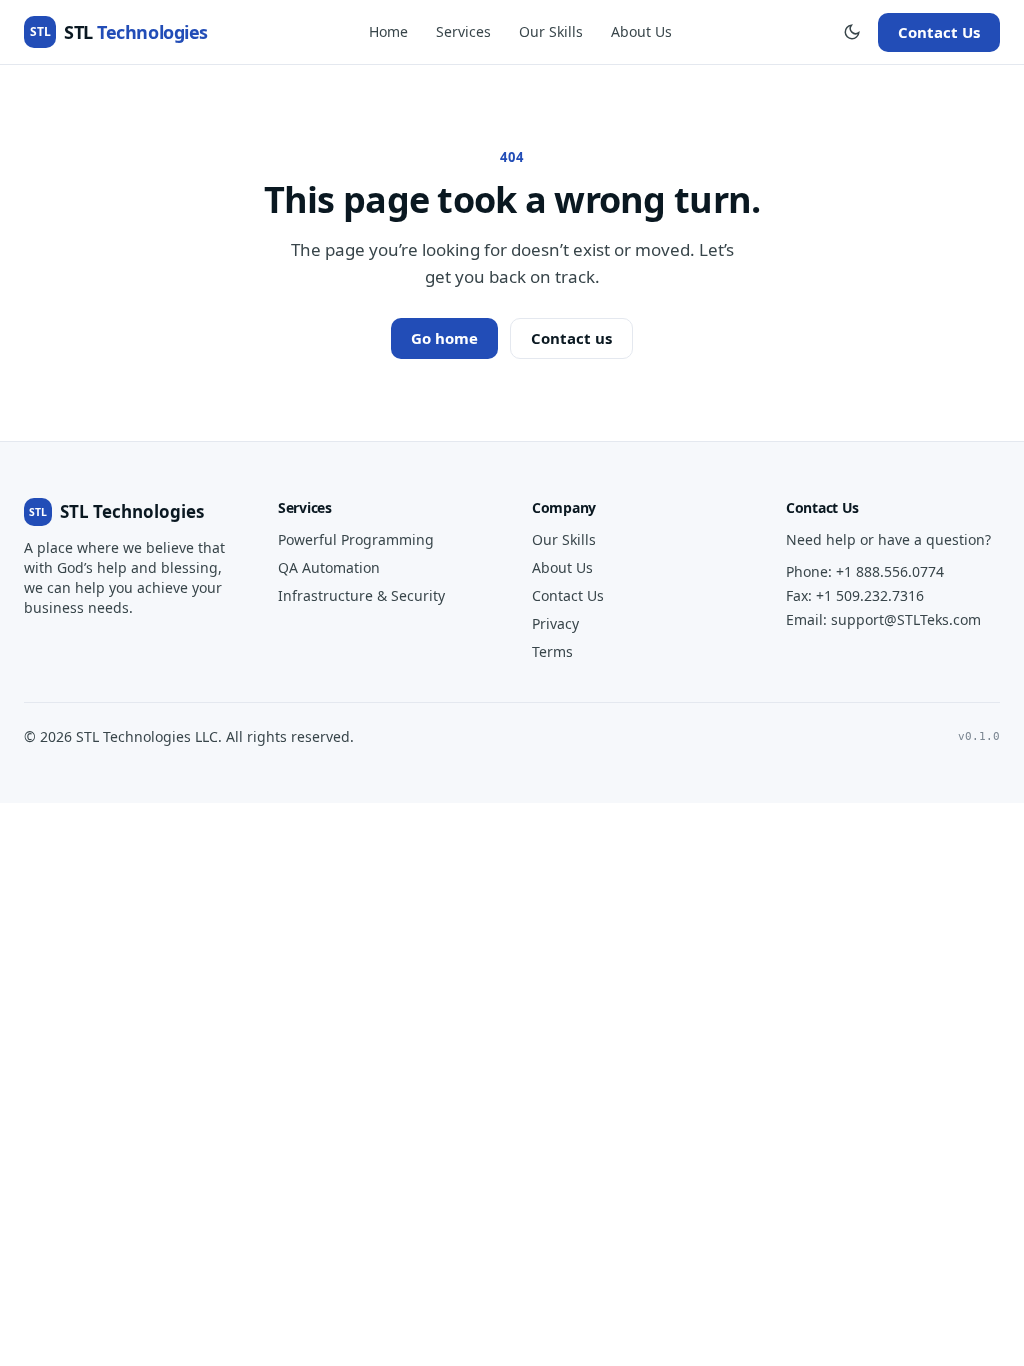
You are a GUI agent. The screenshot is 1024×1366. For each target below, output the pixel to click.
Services (463, 31)
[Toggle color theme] (852, 32)
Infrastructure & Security (361, 595)
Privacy (555, 623)
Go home (444, 338)
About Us (641, 31)
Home (388, 31)
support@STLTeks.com (906, 619)
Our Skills (551, 31)
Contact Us (939, 32)
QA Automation (329, 567)
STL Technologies (116, 511)
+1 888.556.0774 (890, 571)
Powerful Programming (356, 539)
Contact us (571, 338)
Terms (552, 651)
